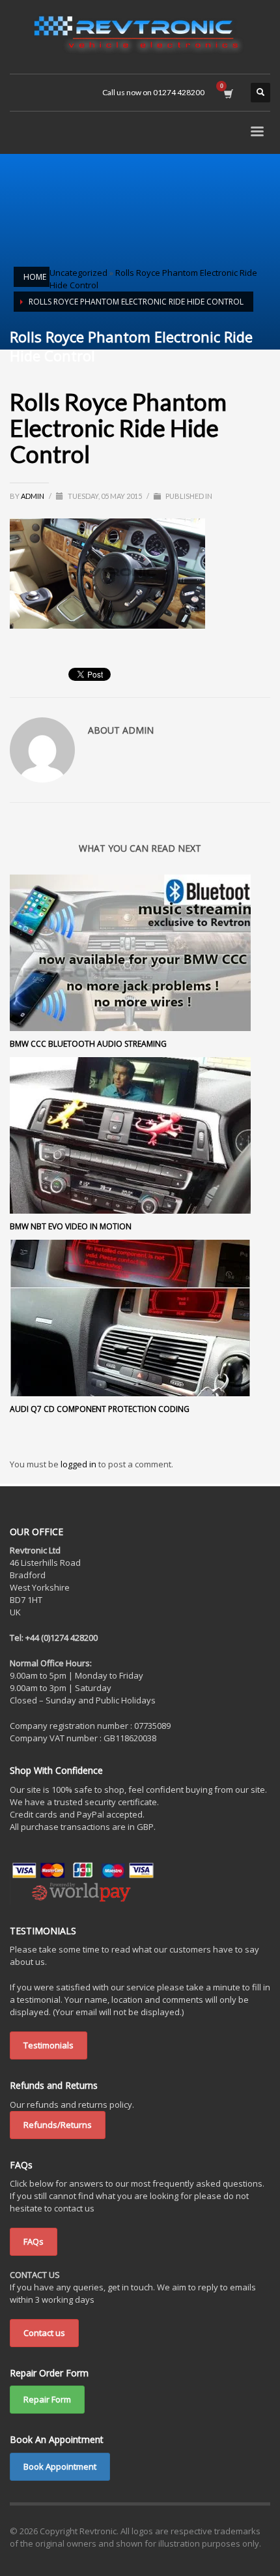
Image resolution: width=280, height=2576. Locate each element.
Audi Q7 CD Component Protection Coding (100, 1409)
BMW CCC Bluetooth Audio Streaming (88, 1044)
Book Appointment (60, 2466)
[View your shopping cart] (228, 93)
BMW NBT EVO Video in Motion (71, 1226)
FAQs (34, 2241)
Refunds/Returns (58, 2125)
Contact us (44, 2333)
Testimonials (49, 2045)
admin (33, 496)
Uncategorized (78, 273)
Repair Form (47, 2399)
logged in (79, 1464)
